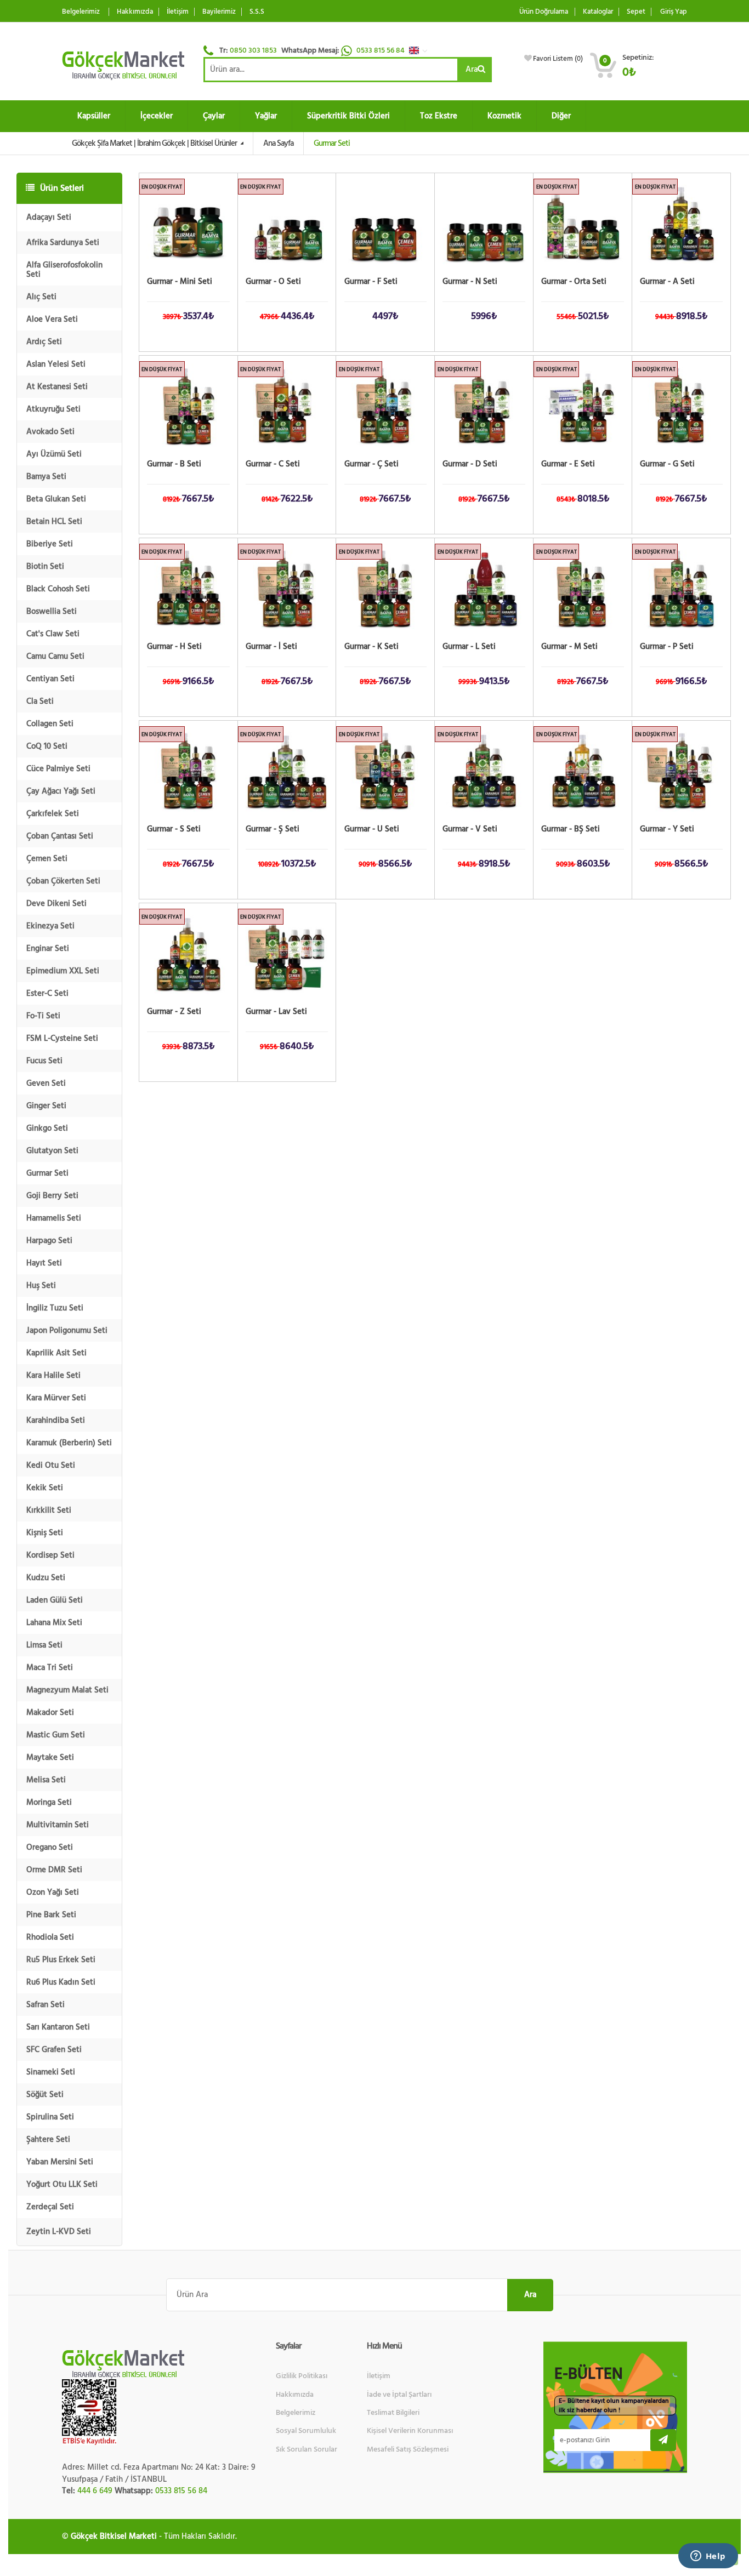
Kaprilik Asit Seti (56, 1353)
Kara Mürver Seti (56, 1398)
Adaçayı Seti (49, 217)
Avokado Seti (50, 432)
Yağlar (266, 116)
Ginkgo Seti (47, 1128)
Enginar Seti (48, 948)
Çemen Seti (47, 859)
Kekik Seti (45, 1488)
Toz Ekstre (439, 116)
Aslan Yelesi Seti (56, 364)
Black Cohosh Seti (58, 589)
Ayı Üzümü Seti (54, 454)
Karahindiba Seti (56, 1420)
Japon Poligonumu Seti (67, 1330)
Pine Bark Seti (51, 1915)
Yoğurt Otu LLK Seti (62, 2184)
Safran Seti (46, 2005)
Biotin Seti (45, 566)
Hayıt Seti (44, 1263)
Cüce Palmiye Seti (58, 769)
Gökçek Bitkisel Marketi (114, 2536)
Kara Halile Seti (53, 1375)
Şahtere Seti (48, 2139)
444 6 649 (95, 2491)
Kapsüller (94, 116)
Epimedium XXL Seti (63, 971)
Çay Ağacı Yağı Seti (61, 791)
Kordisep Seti (50, 1555)
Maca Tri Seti (50, 1668)
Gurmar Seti (47, 1173)
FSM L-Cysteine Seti (62, 1038)
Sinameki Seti (51, 2072)
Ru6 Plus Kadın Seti (61, 1982)
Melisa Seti (46, 1780)
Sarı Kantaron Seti (58, 2027)
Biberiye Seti (50, 544)
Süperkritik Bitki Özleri (348, 116)
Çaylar (214, 116)
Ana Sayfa (278, 143)
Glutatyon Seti (52, 1151)
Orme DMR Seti (54, 1870)
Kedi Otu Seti (51, 1465)
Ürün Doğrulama (544, 12)
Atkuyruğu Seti (53, 409)
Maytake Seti (50, 1757)
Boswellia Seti (52, 611)
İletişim (178, 12)
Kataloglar (598, 12)
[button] (421, 50)
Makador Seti (50, 1712)
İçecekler (157, 116)
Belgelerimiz (81, 12)
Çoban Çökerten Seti (63, 881)
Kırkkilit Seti (49, 1510)
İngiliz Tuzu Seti (55, 1308)
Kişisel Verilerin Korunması (410, 2431)
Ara (472, 69)
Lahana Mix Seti (54, 1623)
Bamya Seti (46, 477)
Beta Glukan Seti (56, 499)
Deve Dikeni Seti (56, 904)
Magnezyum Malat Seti (67, 1690)
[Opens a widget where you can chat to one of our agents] (708, 2557)
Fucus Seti (44, 1061)
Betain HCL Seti (54, 522)
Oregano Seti (50, 1847)
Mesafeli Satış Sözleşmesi (408, 2449)
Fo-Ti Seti (43, 1016)
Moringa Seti (49, 1802)
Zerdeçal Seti (50, 2207)
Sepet (636, 12)
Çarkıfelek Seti (53, 814)
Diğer (561, 116)
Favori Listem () (558, 59)
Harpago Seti (49, 1241)
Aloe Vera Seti (52, 319)
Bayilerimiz (219, 12)
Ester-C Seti (47, 993)
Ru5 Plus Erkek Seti (61, 1960)
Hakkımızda (135, 12)
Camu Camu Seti (55, 656)
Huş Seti (41, 1286)
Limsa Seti (44, 1645)
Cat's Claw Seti (53, 634)
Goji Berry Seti (52, 1196)
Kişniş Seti (45, 1533)
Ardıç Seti (44, 342)
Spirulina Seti (50, 2117)
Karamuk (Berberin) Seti (69, 1443)
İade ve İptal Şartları (399, 2395)
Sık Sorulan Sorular (307, 2449)
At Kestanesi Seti (57, 387)
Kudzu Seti (46, 1578)
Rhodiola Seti (50, 1937)
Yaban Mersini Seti (60, 2162)
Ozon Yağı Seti (53, 1892)
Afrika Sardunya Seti (63, 243)
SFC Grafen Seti (54, 2050)
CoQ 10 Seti (47, 746)
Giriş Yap (674, 12)
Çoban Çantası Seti (60, 836)
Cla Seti (40, 701)
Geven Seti (46, 1083)
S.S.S (257, 12)
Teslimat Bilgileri (393, 2413)
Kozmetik (504, 116)
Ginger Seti (46, 1106)
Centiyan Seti (50, 679)
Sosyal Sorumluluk (306, 2431)
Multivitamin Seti (58, 1825)
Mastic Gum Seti (56, 1735)
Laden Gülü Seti (55, 1600)
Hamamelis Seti (54, 1218)
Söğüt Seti (45, 2095)
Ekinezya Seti (50, 926)
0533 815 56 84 (381, 50)
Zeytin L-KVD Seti (59, 2232)
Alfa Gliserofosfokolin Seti (64, 270)
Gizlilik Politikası (302, 2376)
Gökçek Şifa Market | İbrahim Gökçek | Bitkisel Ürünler (155, 143)
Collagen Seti (50, 724)
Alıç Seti (41, 297)
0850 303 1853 (253, 50)
